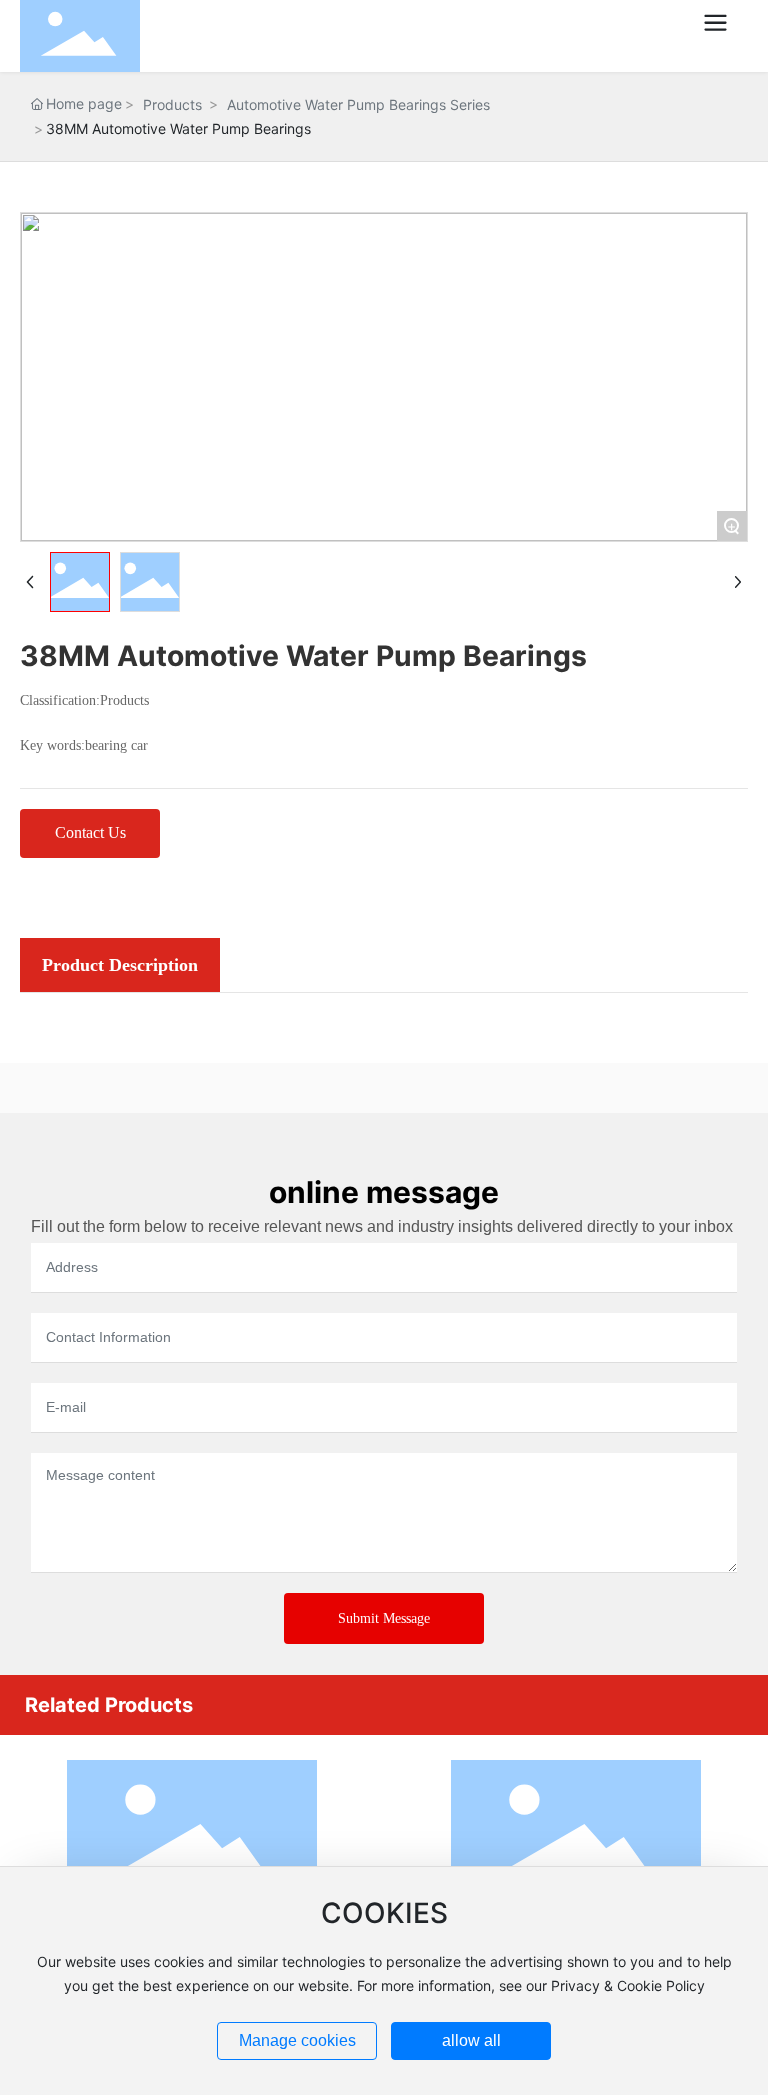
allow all (471, 2040)
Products (172, 104)
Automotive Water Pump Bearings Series (358, 104)
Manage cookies (297, 2040)
